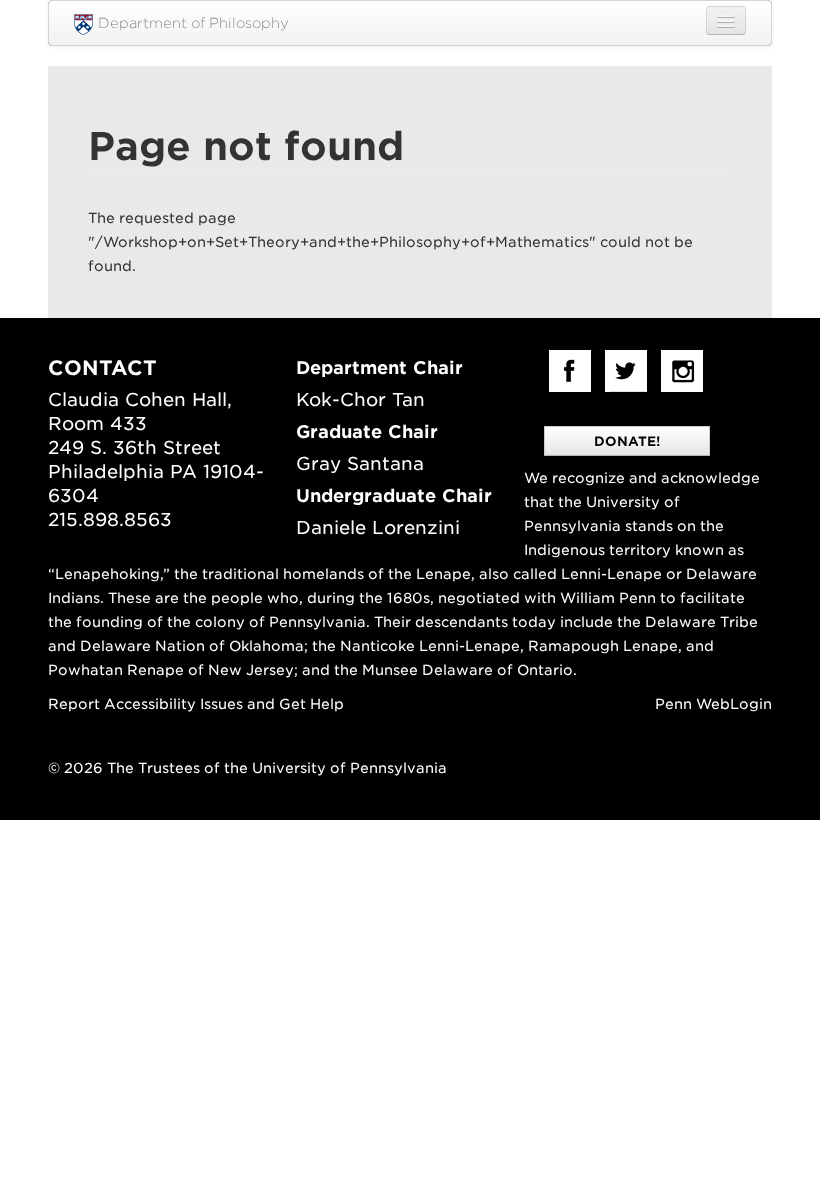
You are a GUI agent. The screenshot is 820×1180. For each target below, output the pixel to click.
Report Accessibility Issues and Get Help (196, 704)
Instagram (682, 371)
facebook (570, 371)
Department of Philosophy (193, 23)
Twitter (626, 371)
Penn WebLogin (713, 704)
